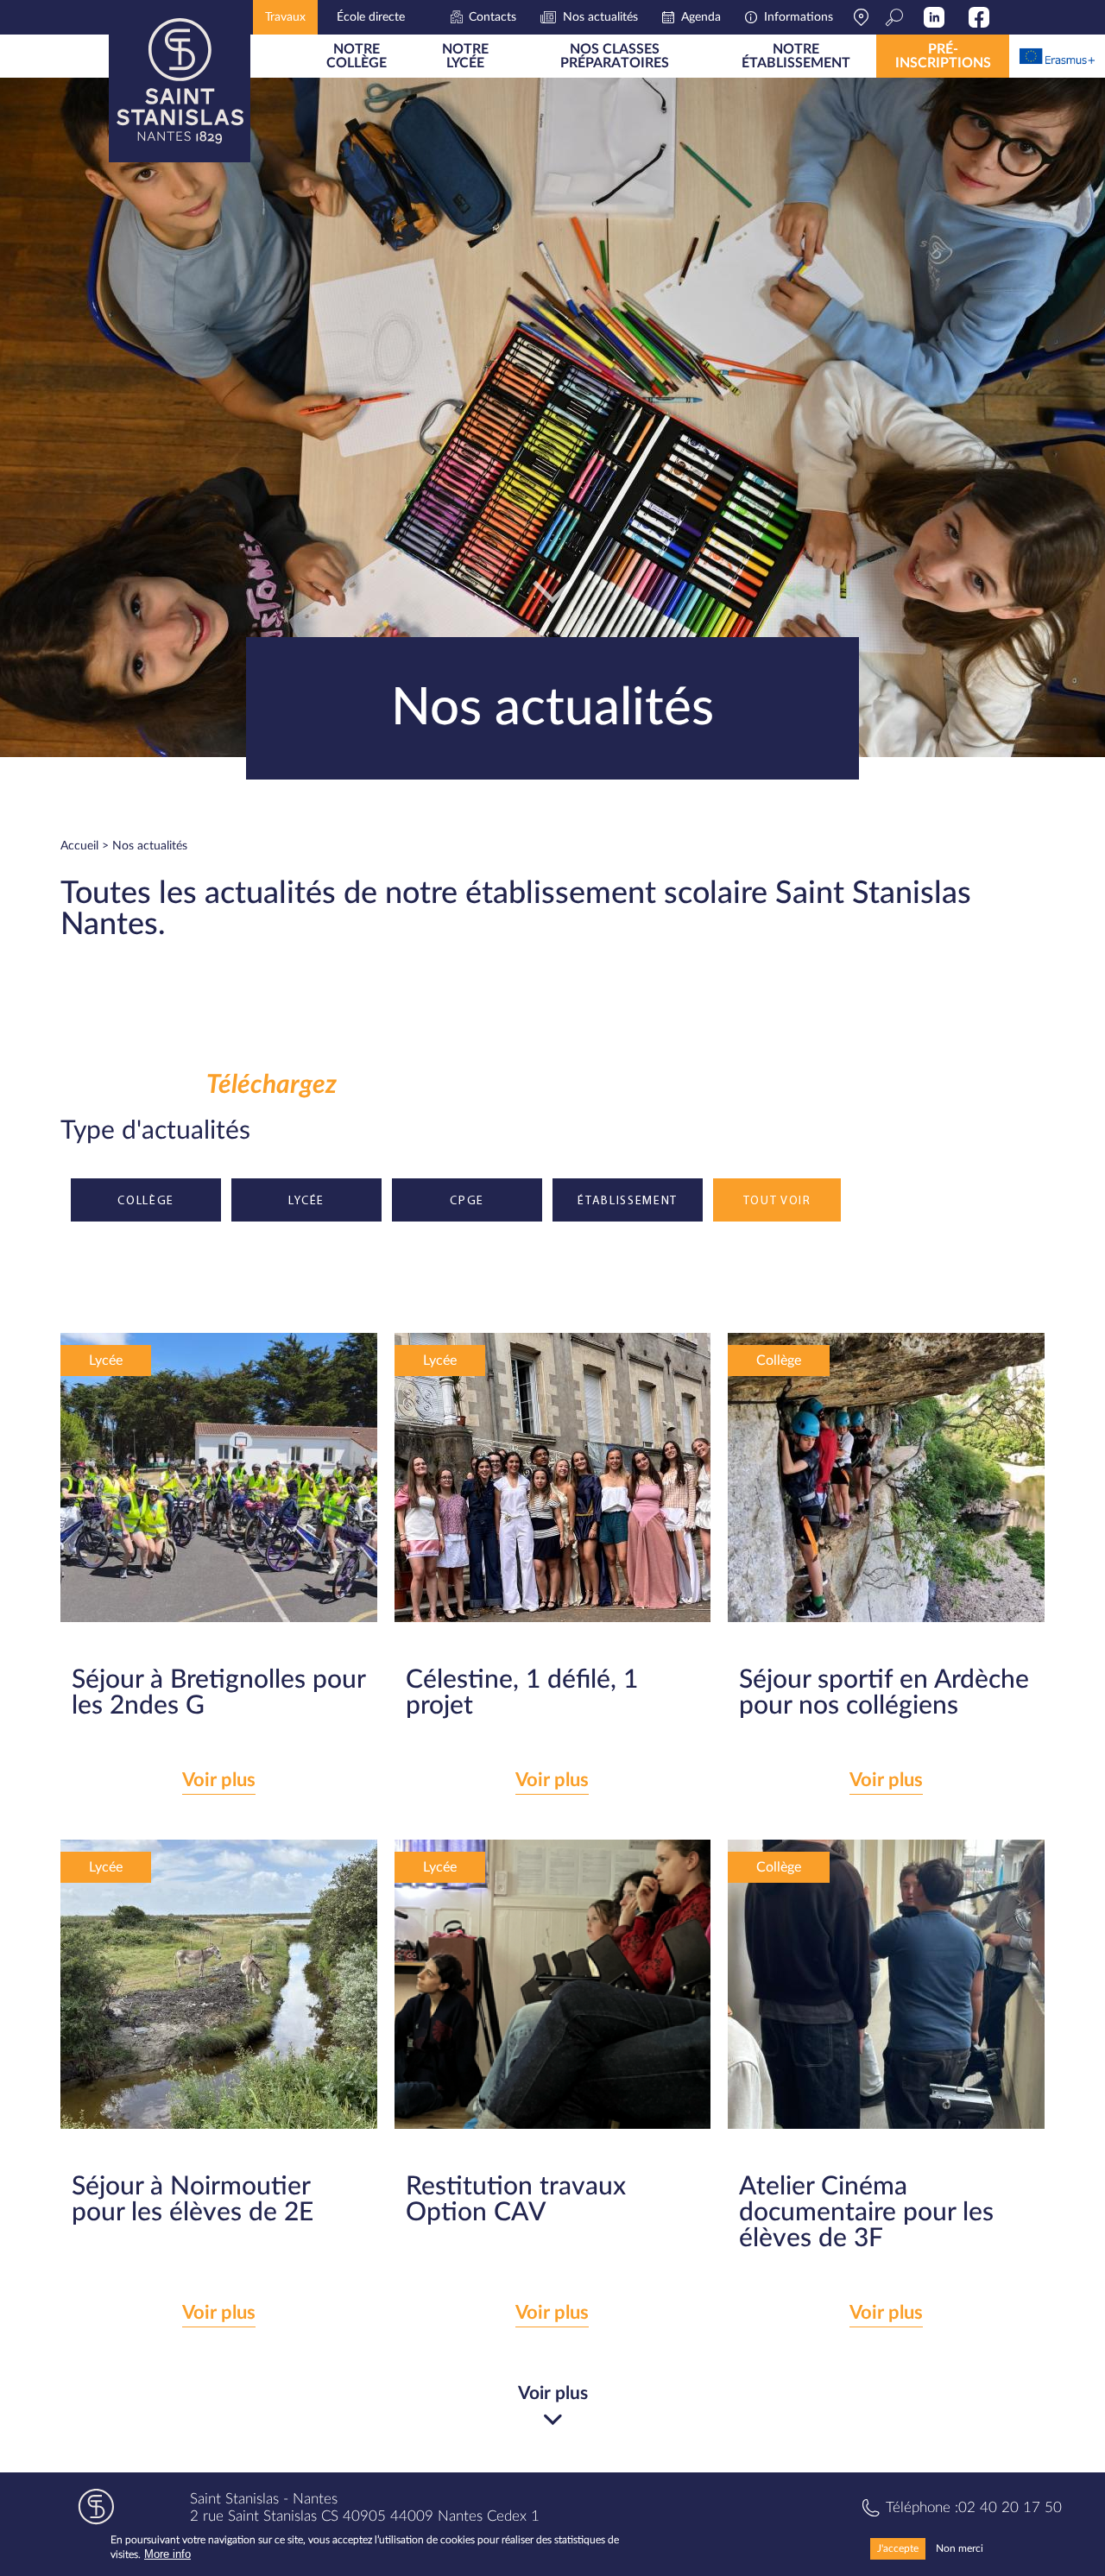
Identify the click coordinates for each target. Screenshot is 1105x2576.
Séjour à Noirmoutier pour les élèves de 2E (193, 2200)
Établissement (628, 1200)
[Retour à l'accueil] (180, 81)
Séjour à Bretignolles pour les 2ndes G (218, 1693)
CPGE (467, 1200)
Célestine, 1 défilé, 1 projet (522, 1693)
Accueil (79, 846)
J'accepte (898, 2548)
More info (167, 2555)
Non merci (960, 2548)
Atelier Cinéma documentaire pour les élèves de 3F (866, 2213)
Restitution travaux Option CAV (516, 2200)
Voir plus (219, 1780)
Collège (146, 1200)
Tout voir (777, 1200)
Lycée (306, 1200)
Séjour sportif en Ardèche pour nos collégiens (884, 1693)
